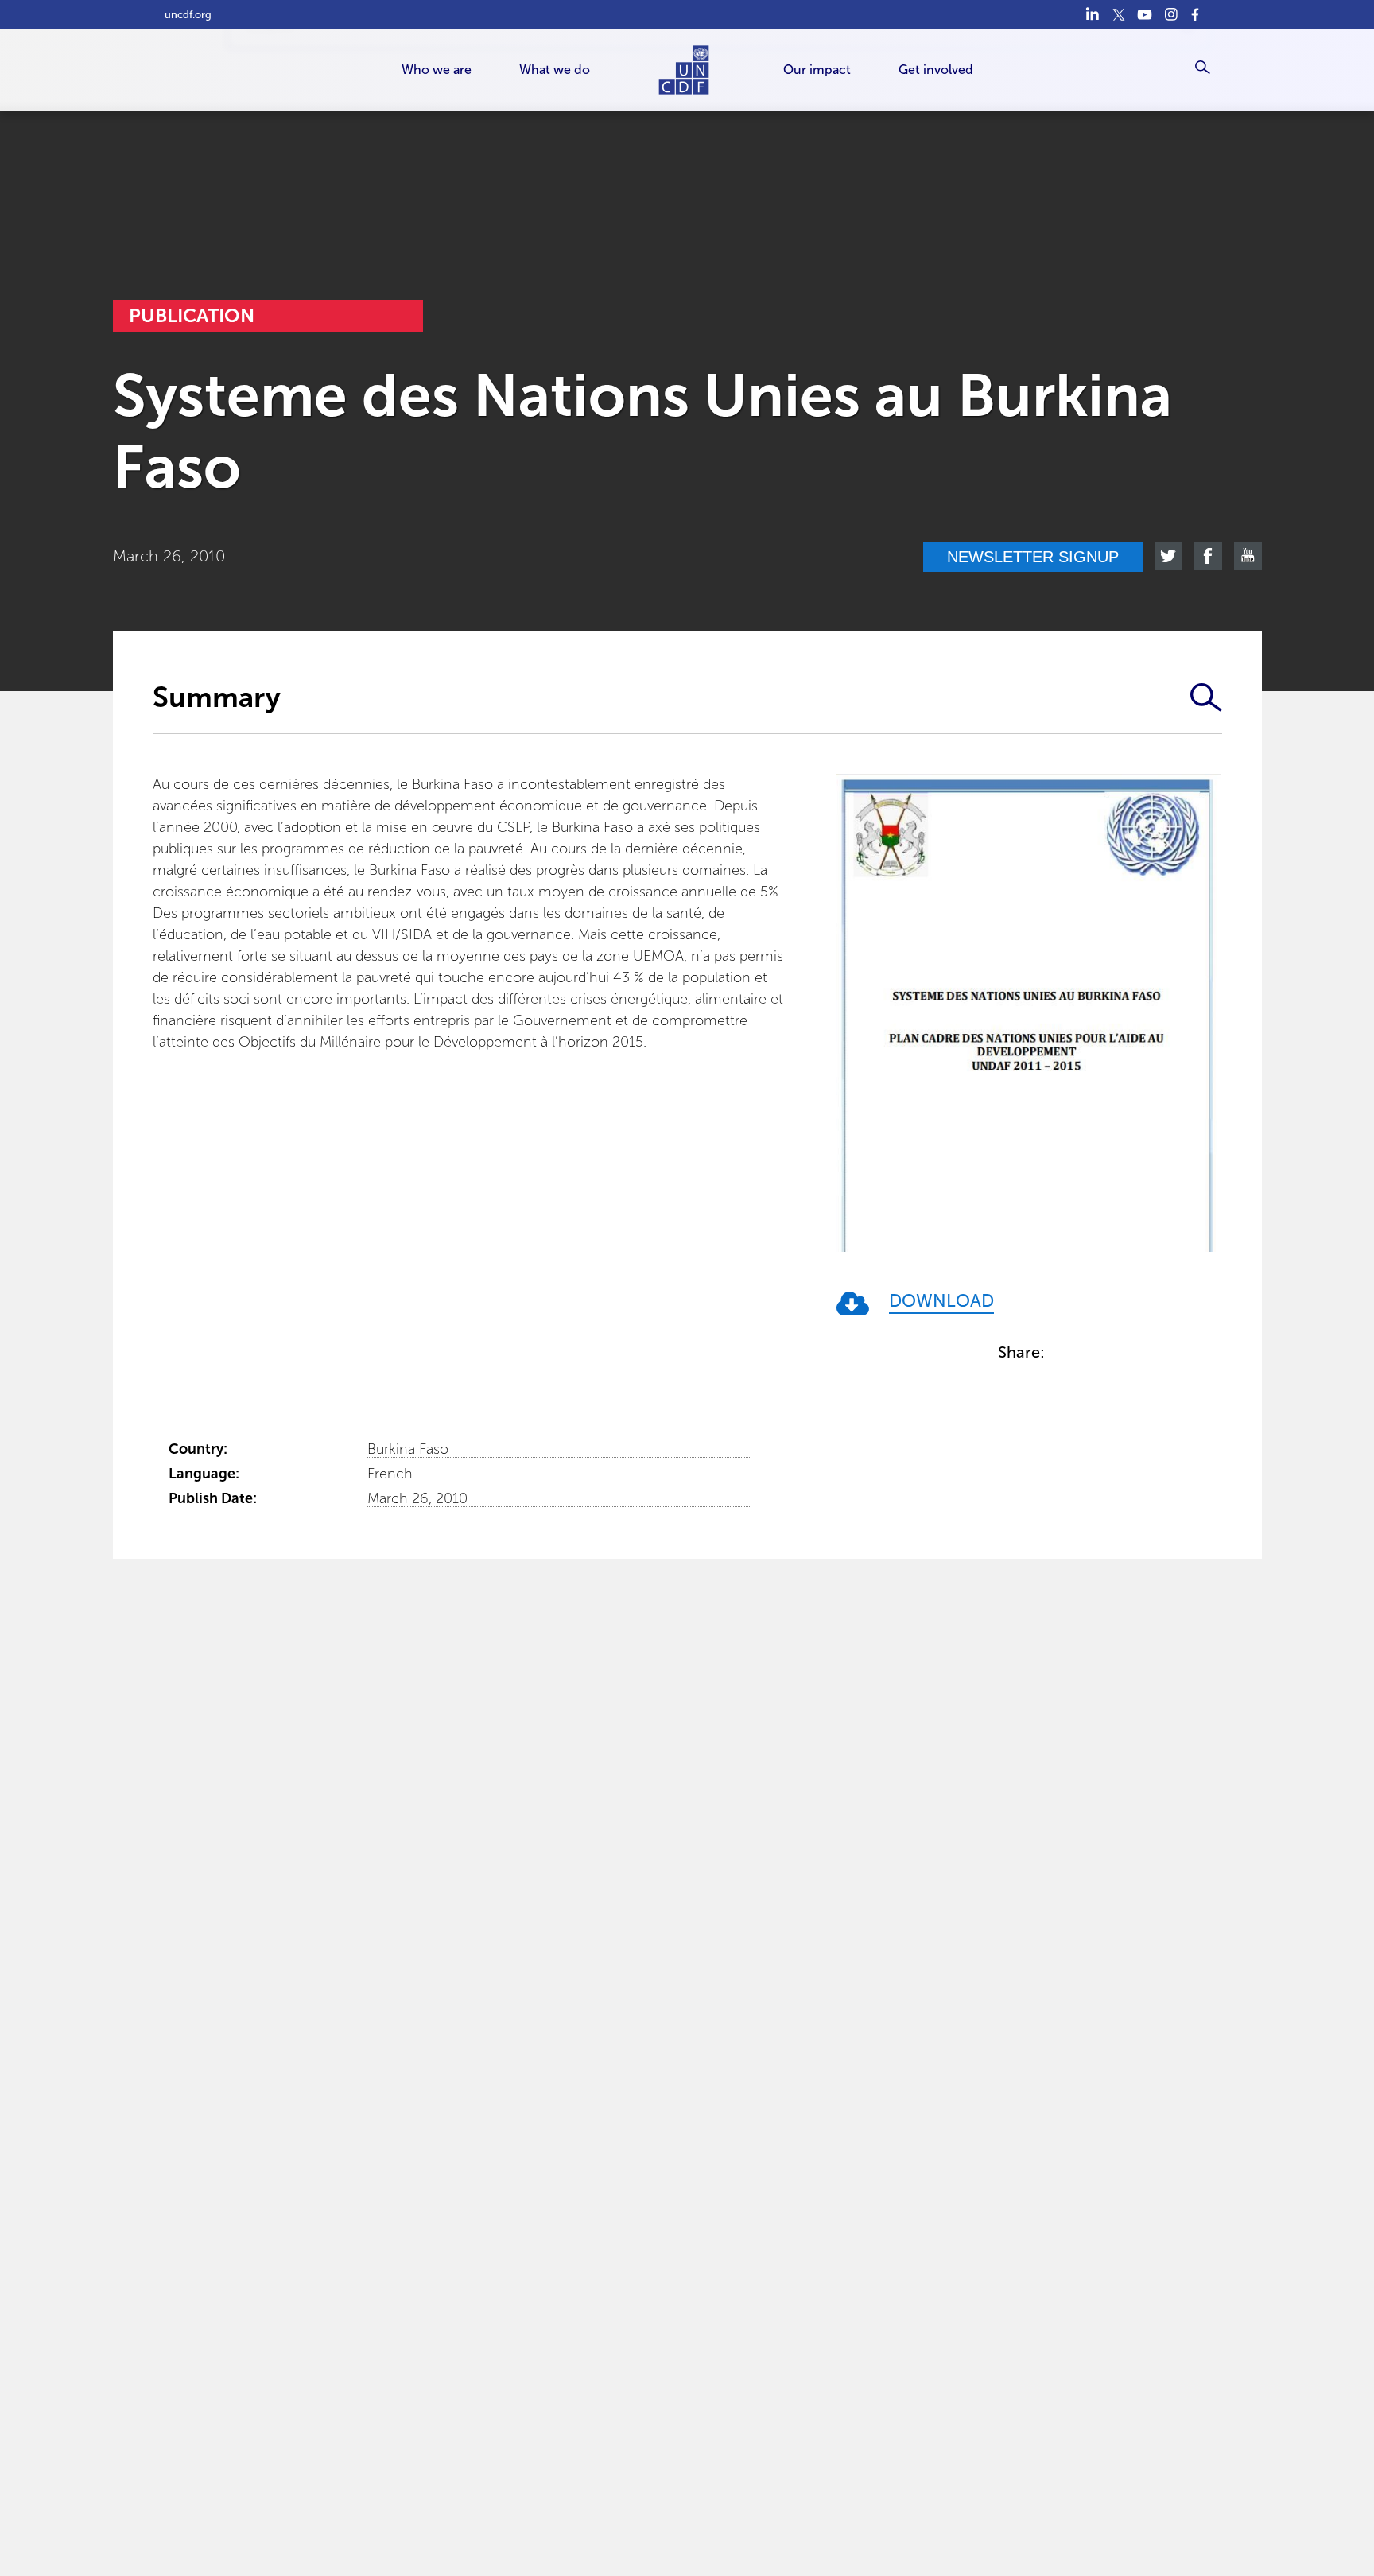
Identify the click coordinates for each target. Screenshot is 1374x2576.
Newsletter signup (1033, 557)
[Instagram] (1171, 14)
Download (941, 1302)
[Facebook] (1197, 14)
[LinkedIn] (1092, 14)
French (390, 1474)
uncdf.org (188, 15)
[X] (1118, 14)
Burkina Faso (408, 1449)
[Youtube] (1145, 14)
